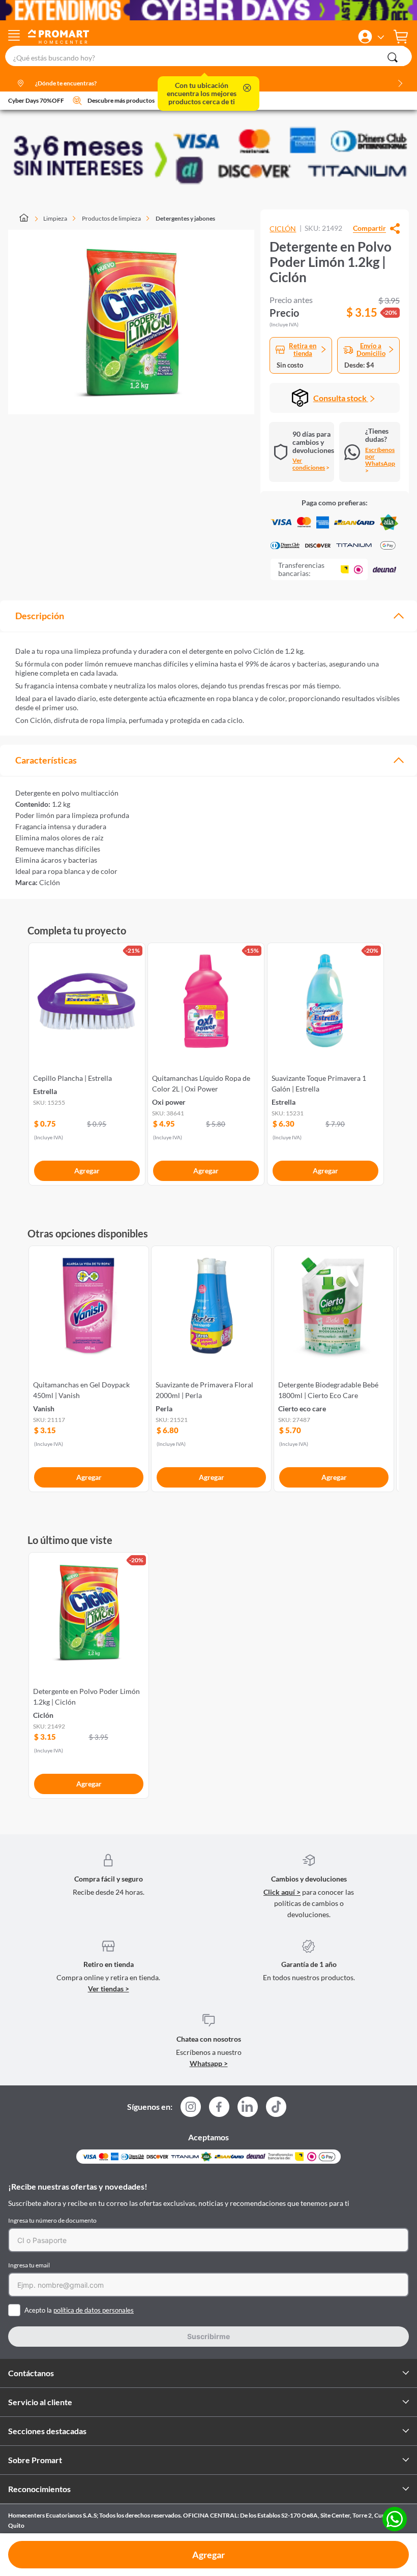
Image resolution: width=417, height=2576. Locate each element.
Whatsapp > (209, 2063)
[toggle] (14, 37)
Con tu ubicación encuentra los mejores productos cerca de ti (202, 94)
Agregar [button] (208, 2555)
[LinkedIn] (248, 2107)
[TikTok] (276, 2107)
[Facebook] (219, 2110)
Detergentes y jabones (185, 218)
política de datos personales (94, 2310)
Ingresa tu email (29, 2265)
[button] (365, 37)
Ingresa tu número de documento (52, 2220)
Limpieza (55, 218)
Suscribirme (208, 2336)
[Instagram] (191, 2110)
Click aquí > (282, 1892)
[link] (87, 1062)
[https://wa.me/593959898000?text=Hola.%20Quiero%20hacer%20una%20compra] (395, 2520)
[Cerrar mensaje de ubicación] (247, 89)
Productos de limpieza (111, 218)
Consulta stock (341, 398)
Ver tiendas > (109, 1989)
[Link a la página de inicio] (29, 219)
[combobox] (208, 56)
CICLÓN (283, 229)
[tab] (208, 616)
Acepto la (79, 2310)
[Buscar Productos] (393, 57)
